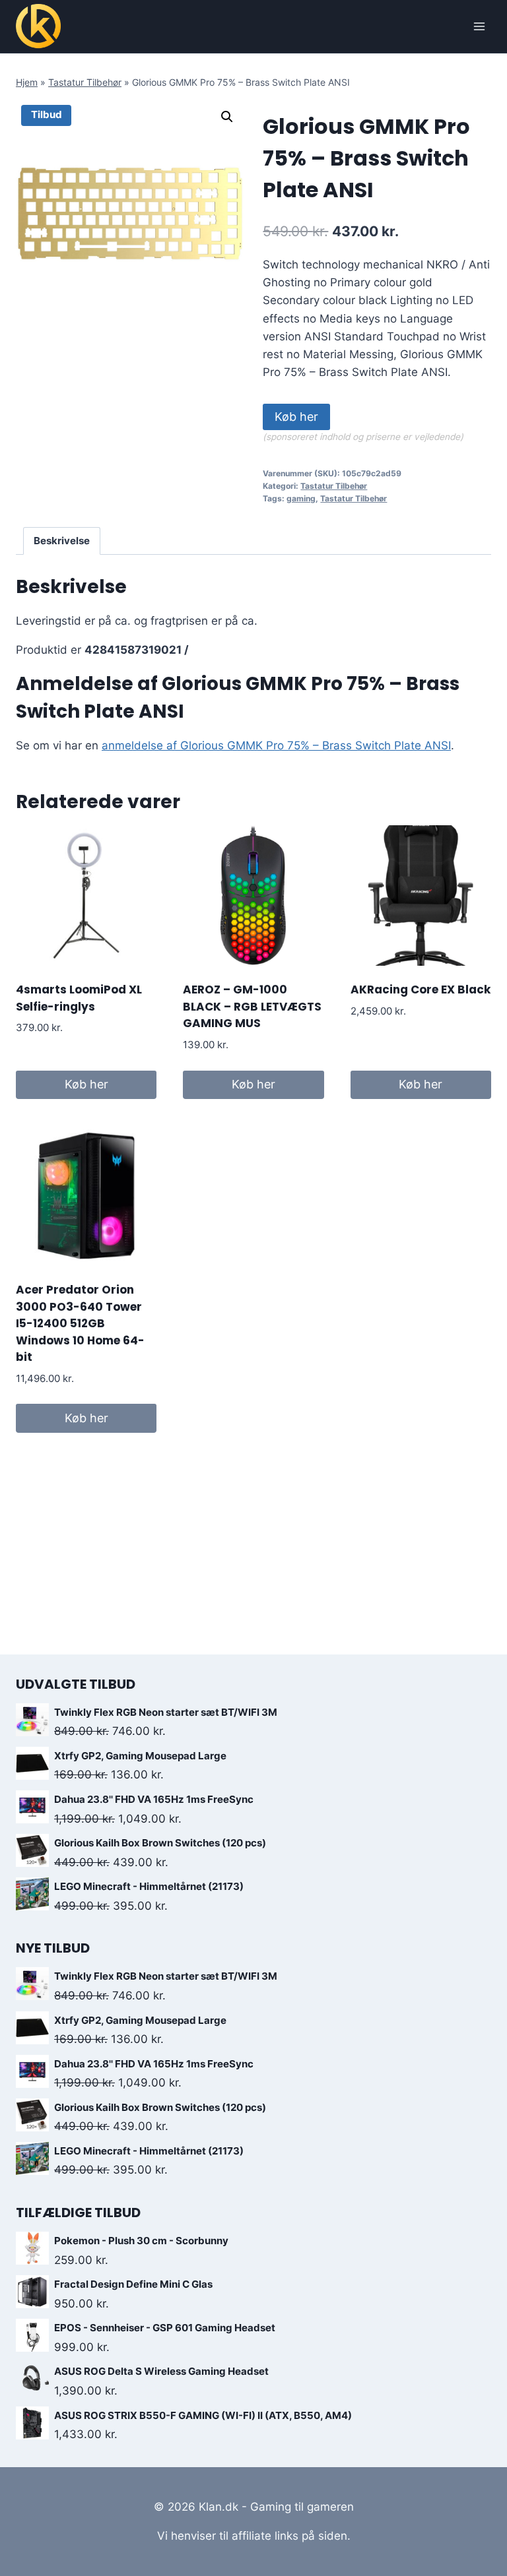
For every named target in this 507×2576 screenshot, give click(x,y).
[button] (227, 117)
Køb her (296, 417)
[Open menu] (479, 26)
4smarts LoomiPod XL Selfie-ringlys (79, 998)
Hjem (27, 82)
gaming (301, 498)
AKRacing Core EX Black (421, 990)
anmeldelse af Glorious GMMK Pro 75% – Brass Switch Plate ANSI (276, 745)
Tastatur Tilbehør (85, 82)
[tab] (62, 541)
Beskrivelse (62, 541)
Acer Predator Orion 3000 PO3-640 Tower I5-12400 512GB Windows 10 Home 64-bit (80, 1323)
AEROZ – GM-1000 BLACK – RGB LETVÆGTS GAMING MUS (252, 1006)
